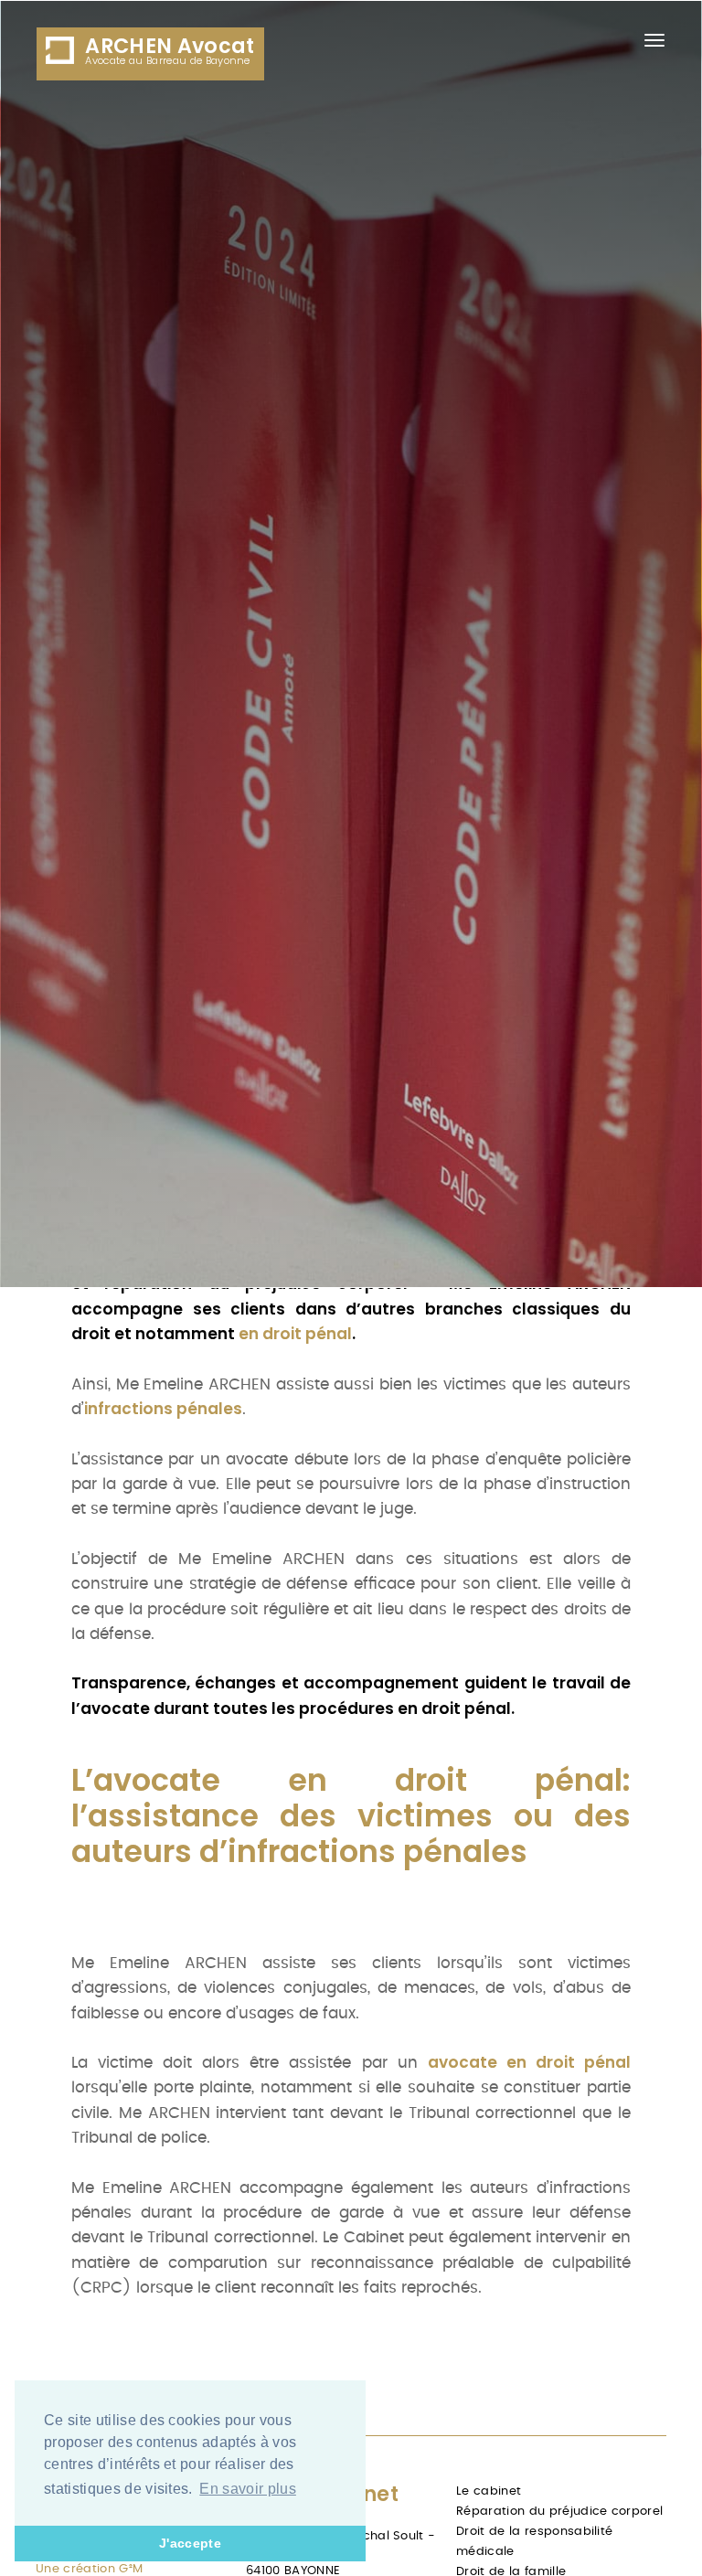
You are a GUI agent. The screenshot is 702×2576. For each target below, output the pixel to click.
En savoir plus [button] (248, 2489)
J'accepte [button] (190, 2543)
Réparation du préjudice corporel (559, 2512)
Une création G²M (89, 2569)
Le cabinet (489, 2491)
